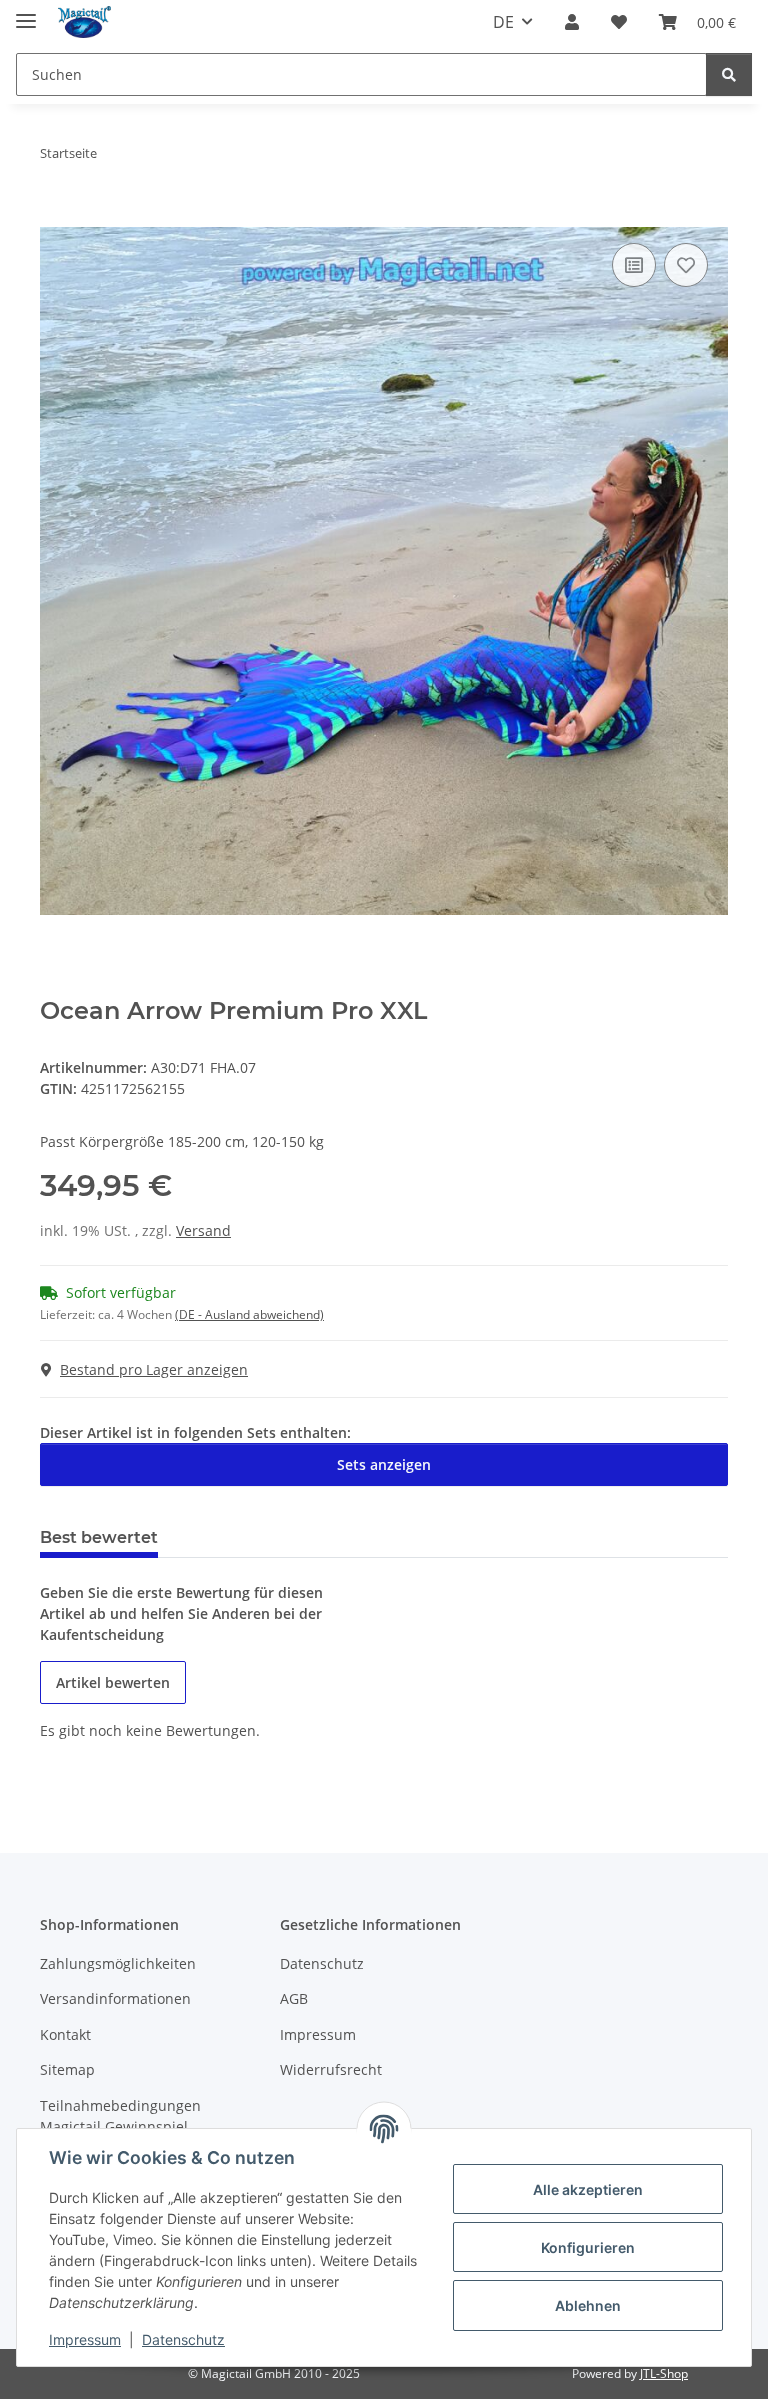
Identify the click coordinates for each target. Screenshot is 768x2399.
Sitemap (67, 2069)
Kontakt (65, 2034)
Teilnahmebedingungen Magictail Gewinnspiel (120, 2116)
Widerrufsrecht (331, 2069)
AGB (294, 1998)
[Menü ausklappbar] (26, 12)
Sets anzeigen (384, 1464)
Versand (203, 1230)
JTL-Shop (664, 2373)
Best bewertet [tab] (99, 1537)
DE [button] (503, 22)
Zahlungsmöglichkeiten (118, 1963)
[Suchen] (729, 74)
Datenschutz (183, 2339)
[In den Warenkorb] (56, 216)
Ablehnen (588, 2305)
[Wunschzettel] (619, 22)
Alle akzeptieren (588, 2189)
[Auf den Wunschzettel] (686, 265)
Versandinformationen (115, 1998)
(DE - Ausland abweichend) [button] (249, 1314)
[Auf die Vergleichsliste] (634, 265)
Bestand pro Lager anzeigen (154, 1369)
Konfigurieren (588, 2247)
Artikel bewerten (113, 1682)
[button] (572, 22)
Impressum (85, 2339)
